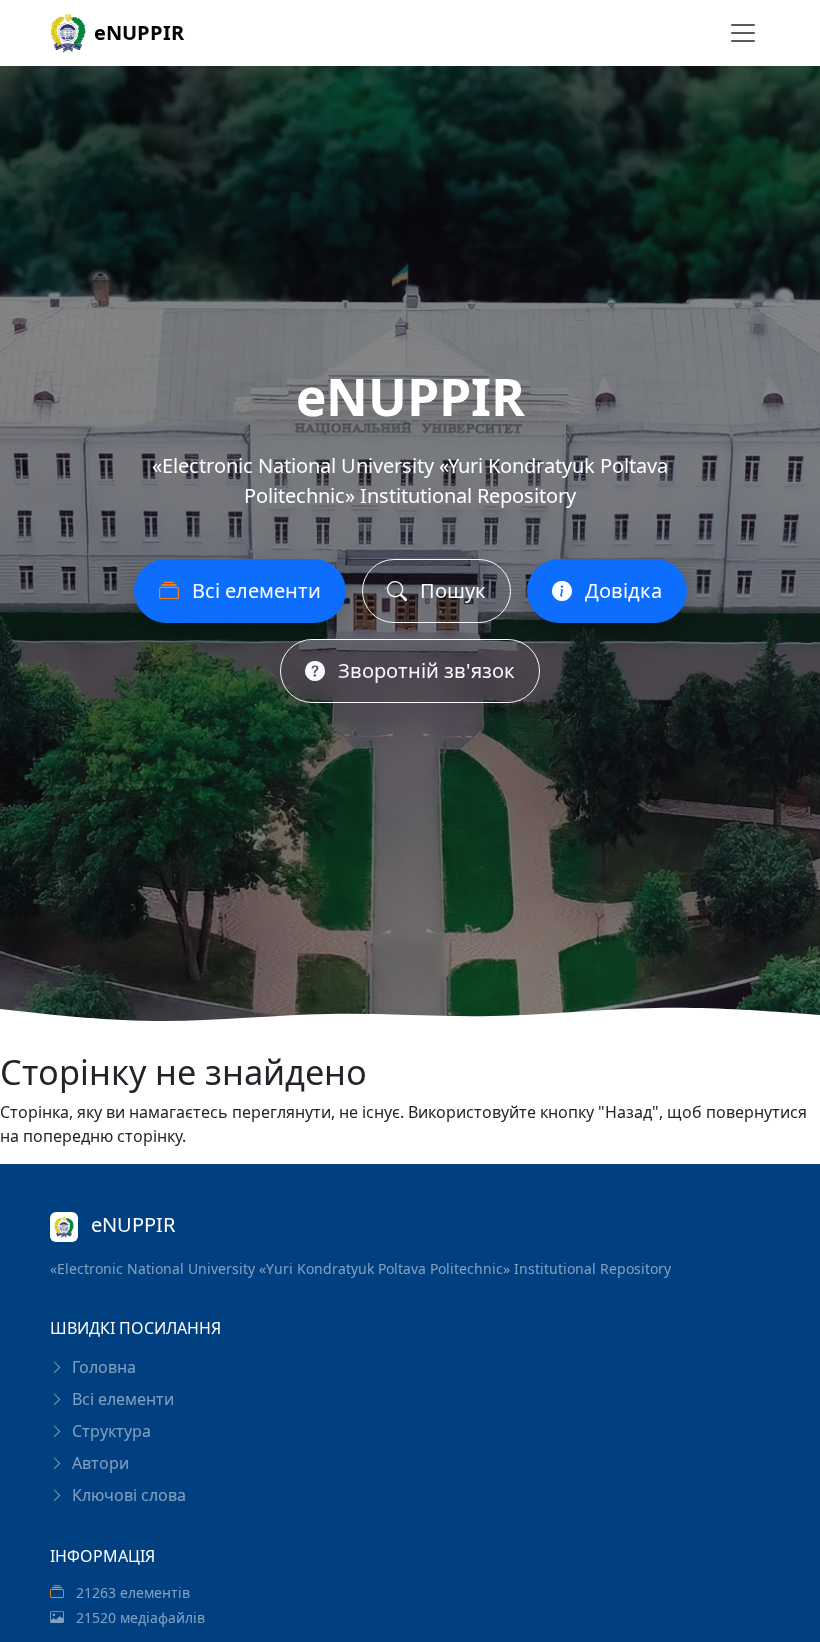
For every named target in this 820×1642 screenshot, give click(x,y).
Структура (109, 1431)
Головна (102, 1367)
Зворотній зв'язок (424, 670)
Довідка (621, 590)
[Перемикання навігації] (743, 33)
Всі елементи (254, 590)
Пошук (450, 590)
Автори (98, 1463)
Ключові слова (127, 1495)
